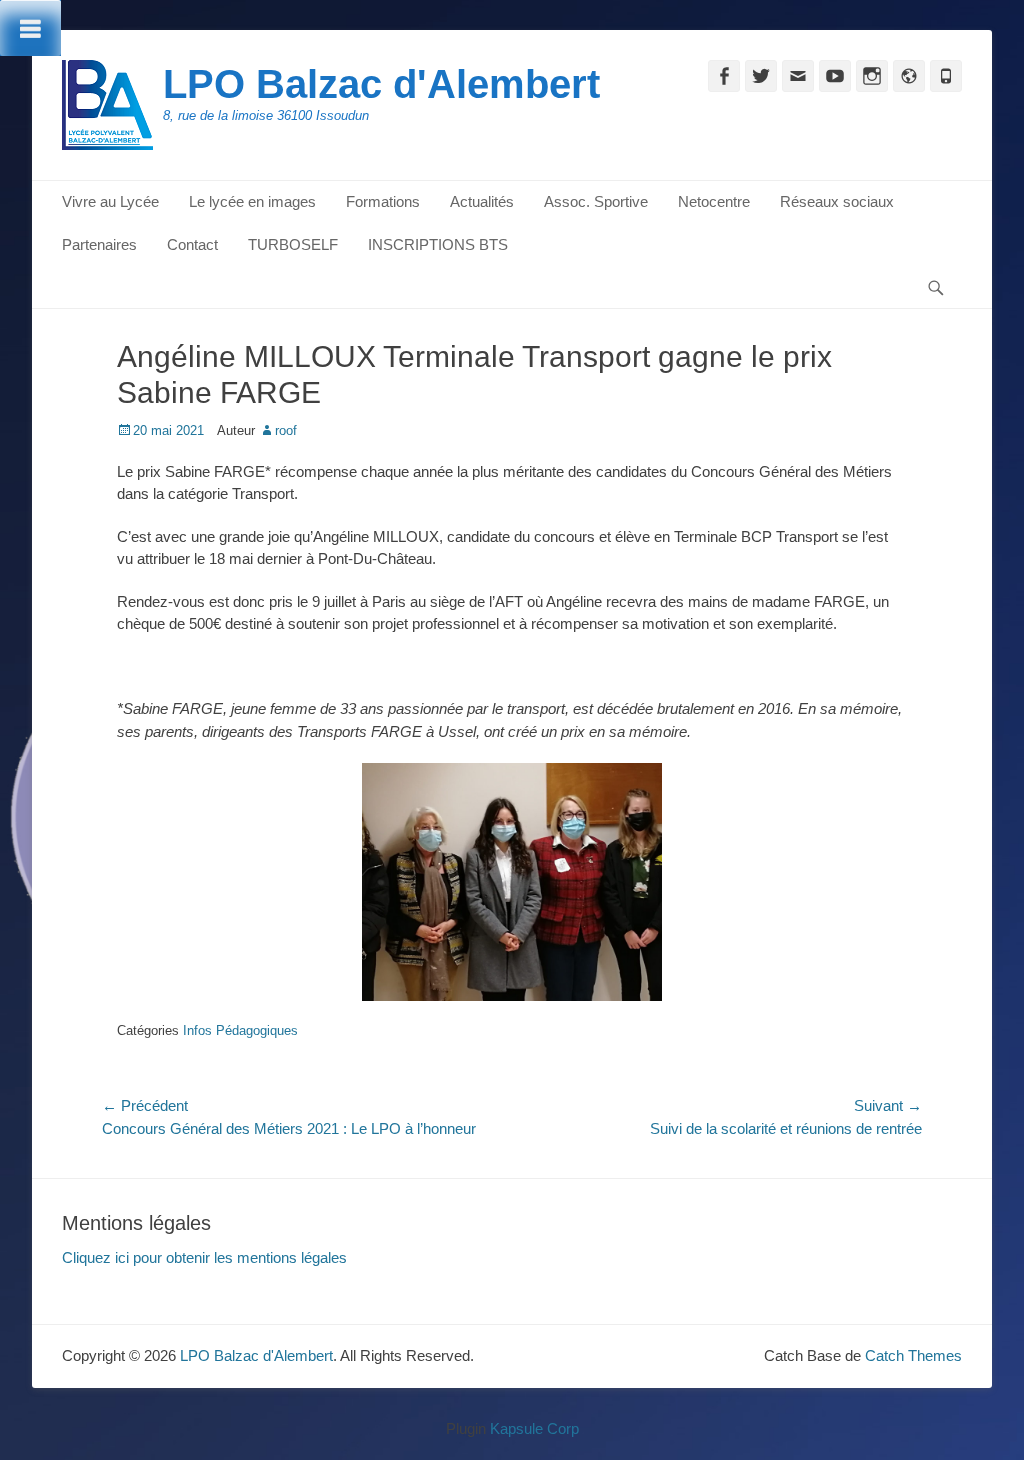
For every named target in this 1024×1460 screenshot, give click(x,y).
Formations (383, 201)
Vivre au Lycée (110, 201)
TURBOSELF (293, 244)
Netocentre (714, 201)
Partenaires (99, 244)
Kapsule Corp (534, 1428)
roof (286, 430)
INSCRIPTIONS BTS (438, 244)
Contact (192, 244)
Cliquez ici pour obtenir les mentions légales (204, 1257)
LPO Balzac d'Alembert (381, 84)
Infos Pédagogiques (240, 1030)
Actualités (482, 201)
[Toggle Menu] (30, 28)
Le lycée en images (252, 201)
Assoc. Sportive (596, 201)
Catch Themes (913, 1355)
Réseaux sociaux (837, 201)
